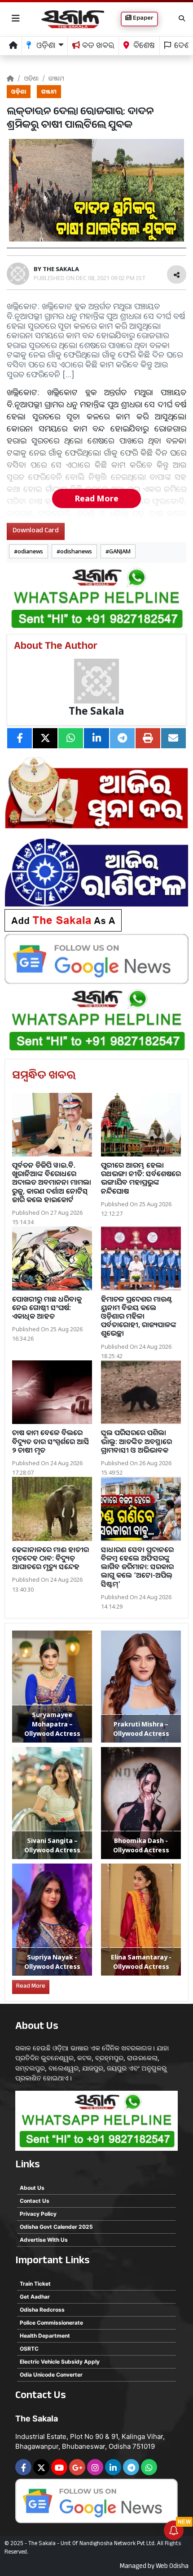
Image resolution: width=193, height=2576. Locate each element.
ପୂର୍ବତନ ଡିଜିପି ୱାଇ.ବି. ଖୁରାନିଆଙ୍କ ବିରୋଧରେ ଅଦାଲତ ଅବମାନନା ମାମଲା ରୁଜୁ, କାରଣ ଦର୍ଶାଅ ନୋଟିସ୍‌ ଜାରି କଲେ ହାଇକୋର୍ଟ (52, 1182)
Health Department (45, 2336)
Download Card (36, 531)
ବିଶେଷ (143, 47)
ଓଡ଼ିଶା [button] (45, 47)
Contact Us (35, 2201)
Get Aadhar (35, 2297)
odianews (30, 551)
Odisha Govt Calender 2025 (56, 2227)
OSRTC (29, 2349)
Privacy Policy (38, 2214)
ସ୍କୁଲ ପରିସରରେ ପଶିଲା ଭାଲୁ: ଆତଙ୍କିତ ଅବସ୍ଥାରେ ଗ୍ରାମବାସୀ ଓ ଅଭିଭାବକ (136, 1441)
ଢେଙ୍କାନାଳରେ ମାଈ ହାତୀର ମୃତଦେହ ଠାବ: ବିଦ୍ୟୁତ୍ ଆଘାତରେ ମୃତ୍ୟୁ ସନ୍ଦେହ (50, 1558)
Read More (96, 498)
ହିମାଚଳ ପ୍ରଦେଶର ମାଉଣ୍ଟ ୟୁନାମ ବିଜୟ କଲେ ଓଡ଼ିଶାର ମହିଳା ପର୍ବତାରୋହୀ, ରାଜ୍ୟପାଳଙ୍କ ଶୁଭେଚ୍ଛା (139, 1316)
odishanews (76, 551)
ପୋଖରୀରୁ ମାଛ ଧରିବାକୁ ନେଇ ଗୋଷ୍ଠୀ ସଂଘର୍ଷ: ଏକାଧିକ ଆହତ (47, 1307)
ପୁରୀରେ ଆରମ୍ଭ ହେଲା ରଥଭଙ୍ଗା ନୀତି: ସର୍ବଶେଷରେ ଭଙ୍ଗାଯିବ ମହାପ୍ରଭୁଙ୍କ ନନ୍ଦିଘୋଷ (141, 1178)
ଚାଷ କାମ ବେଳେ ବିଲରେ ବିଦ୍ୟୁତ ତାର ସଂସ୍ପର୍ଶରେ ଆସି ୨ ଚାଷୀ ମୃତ (51, 1441)
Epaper (143, 19)
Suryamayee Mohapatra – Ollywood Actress (52, 1724)
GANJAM (120, 551)
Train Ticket (35, 2284)
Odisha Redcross (42, 2310)
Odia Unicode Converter (51, 2375)
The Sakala (96, 711)
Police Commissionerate (51, 2323)
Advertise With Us (44, 2240)
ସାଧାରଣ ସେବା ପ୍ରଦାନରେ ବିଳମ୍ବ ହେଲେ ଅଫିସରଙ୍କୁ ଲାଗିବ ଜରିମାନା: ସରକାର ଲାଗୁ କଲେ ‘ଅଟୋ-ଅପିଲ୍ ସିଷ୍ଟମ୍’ (137, 1567)
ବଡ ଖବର (97, 47)
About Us (32, 2188)
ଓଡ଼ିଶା (31, 78)
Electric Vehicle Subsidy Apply (60, 2362)
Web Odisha (172, 2567)
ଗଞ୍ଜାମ (56, 78)
